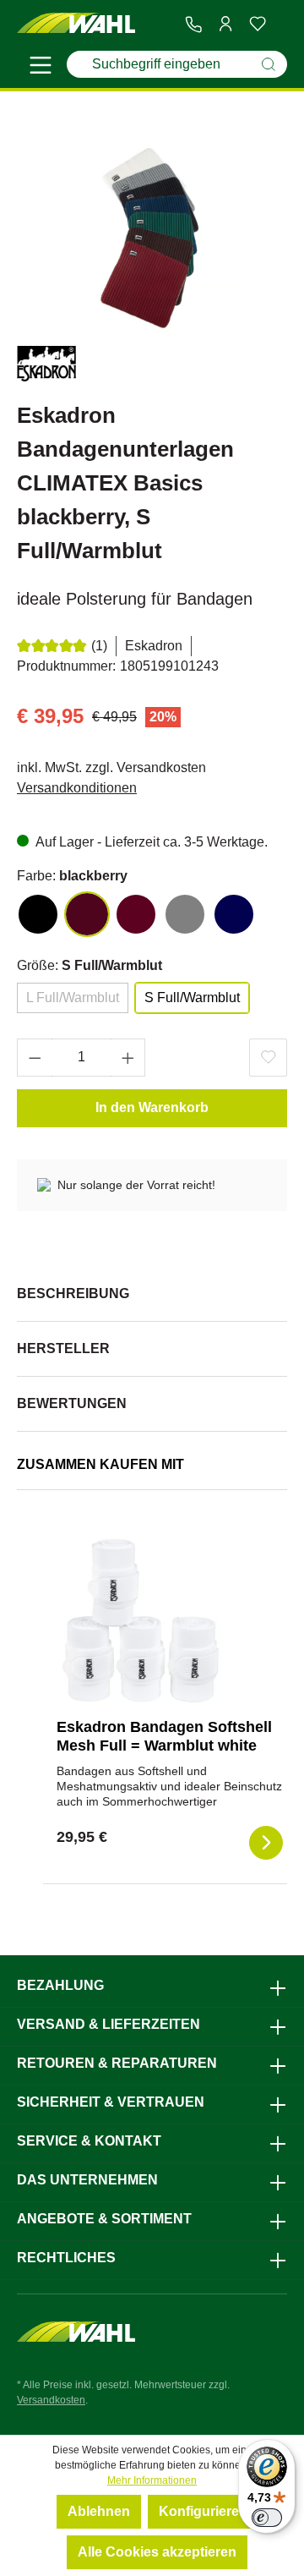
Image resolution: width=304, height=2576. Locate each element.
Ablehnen (99, 2511)
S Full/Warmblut (192, 998)
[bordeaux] (136, 914)
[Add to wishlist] (268, 1058)
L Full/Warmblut (73, 998)
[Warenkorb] (280, 25)
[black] (38, 914)
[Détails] (266, 1843)
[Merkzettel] (258, 24)
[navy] (234, 914)
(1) (99, 646)
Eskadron (154, 646)
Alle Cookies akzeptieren (157, 2552)
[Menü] (41, 68)
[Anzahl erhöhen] (128, 1058)
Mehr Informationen (152, 2480)
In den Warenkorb (152, 1107)
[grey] (185, 914)
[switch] (267, 2518)
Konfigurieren (203, 2511)
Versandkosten (51, 2400)
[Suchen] (269, 64)
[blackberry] (87, 914)
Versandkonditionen (77, 788)
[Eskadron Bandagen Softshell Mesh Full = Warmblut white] (141, 1620)
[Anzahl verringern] (35, 1058)
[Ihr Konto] (225, 24)
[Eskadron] (46, 367)
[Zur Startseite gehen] (76, 24)
